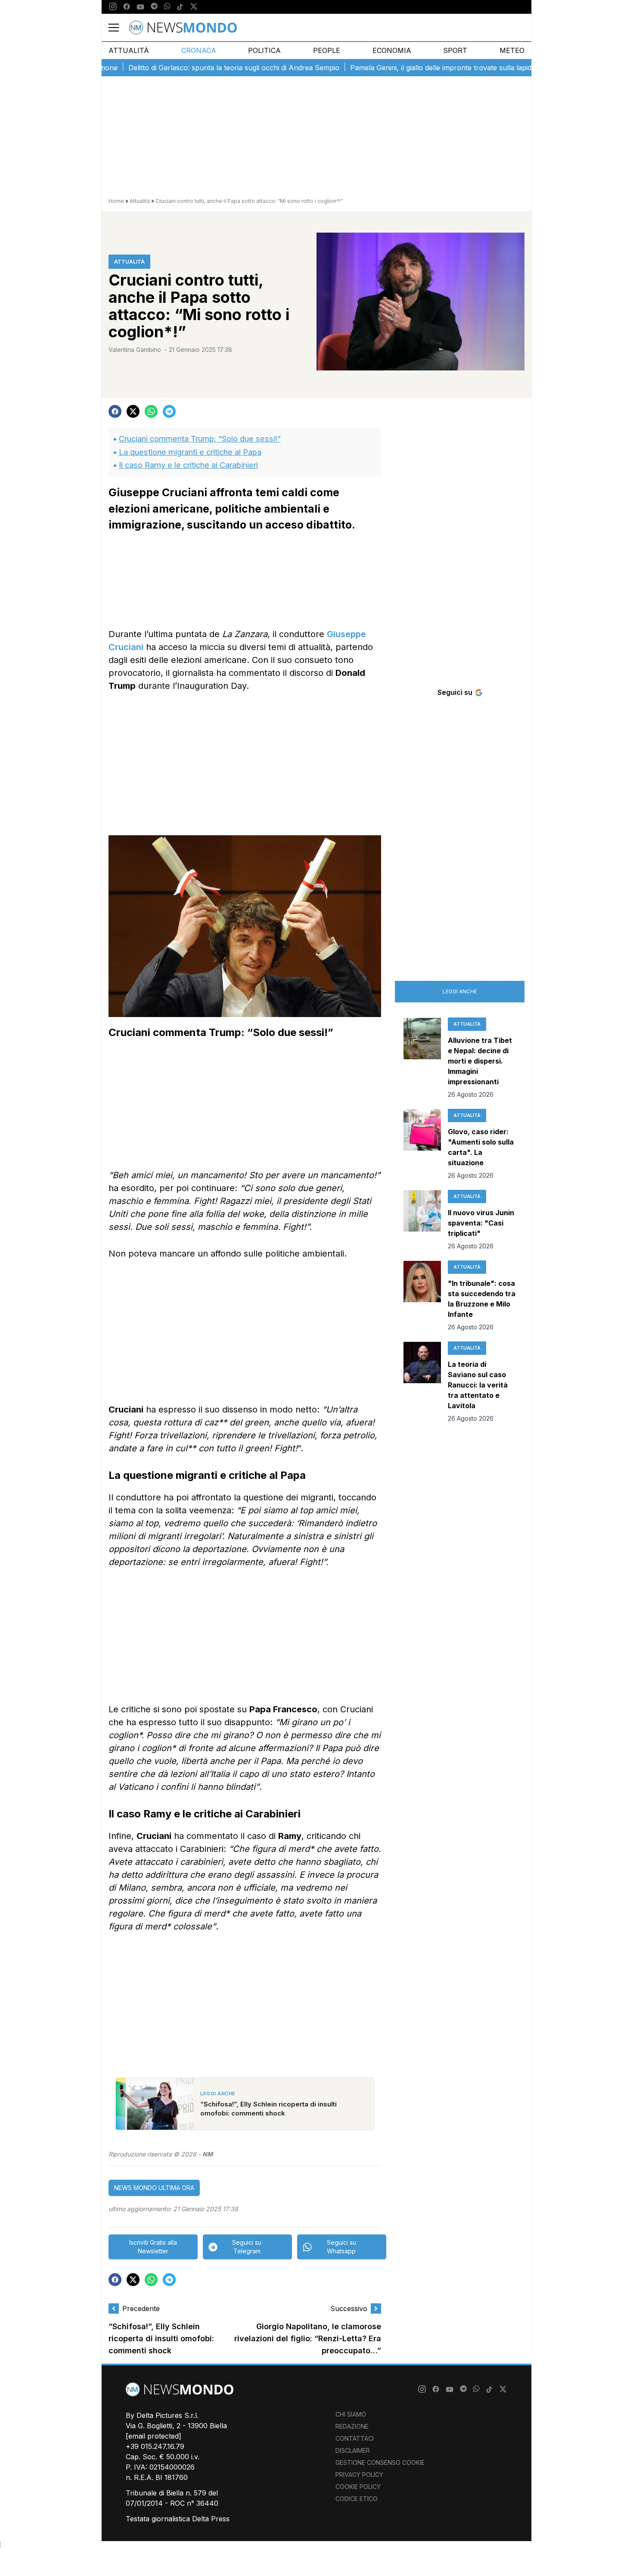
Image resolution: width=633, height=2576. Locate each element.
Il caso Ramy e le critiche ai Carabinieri (188, 465)
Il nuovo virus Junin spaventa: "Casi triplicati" (481, 1223)
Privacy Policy (359, 2475)
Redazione (352, 2426)
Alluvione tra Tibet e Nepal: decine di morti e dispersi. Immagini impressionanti (480, 1061)
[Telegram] (154, 7)
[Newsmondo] (183, 28)
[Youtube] (140, 7)
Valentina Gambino (135, 350)
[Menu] (119, 28)
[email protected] (154, 2436)
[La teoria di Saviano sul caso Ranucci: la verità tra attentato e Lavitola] (422, 1382)
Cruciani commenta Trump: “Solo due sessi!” (200, 439)
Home (116, 201)
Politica (264, 50)
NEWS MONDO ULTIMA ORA (154, 2188)
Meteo (512, 50)
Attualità (129, 50)
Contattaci (355, 2438)
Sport (455, 50)
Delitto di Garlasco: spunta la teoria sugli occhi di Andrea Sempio (191, 68)
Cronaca (199, 50)
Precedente (141, 2308)
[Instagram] (113, 7)
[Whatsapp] (167, 7)
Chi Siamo (351, 2414)
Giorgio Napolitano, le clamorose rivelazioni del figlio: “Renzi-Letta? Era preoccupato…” (308, 2338)
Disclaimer (353, 2450)
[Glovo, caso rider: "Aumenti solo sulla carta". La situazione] (422, 1145)
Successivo (349, 2308)
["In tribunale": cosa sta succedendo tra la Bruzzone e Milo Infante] (422, 1296)
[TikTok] (180, 7)
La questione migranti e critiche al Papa (190, 452)
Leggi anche (460, 991)
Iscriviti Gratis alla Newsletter (153, 2247)
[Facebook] (127, 7)
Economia (392, 50)
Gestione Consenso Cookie (380, 2462)
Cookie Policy (358, 2487)
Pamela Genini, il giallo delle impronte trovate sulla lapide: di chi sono (419, 68)
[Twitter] (194, 7)
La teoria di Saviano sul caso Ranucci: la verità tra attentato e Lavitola (478, 1385)
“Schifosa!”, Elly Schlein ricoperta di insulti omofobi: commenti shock (161, 2338)
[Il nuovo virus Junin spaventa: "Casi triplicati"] (422, 1220)
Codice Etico (357, 2499)
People (327, 50)
